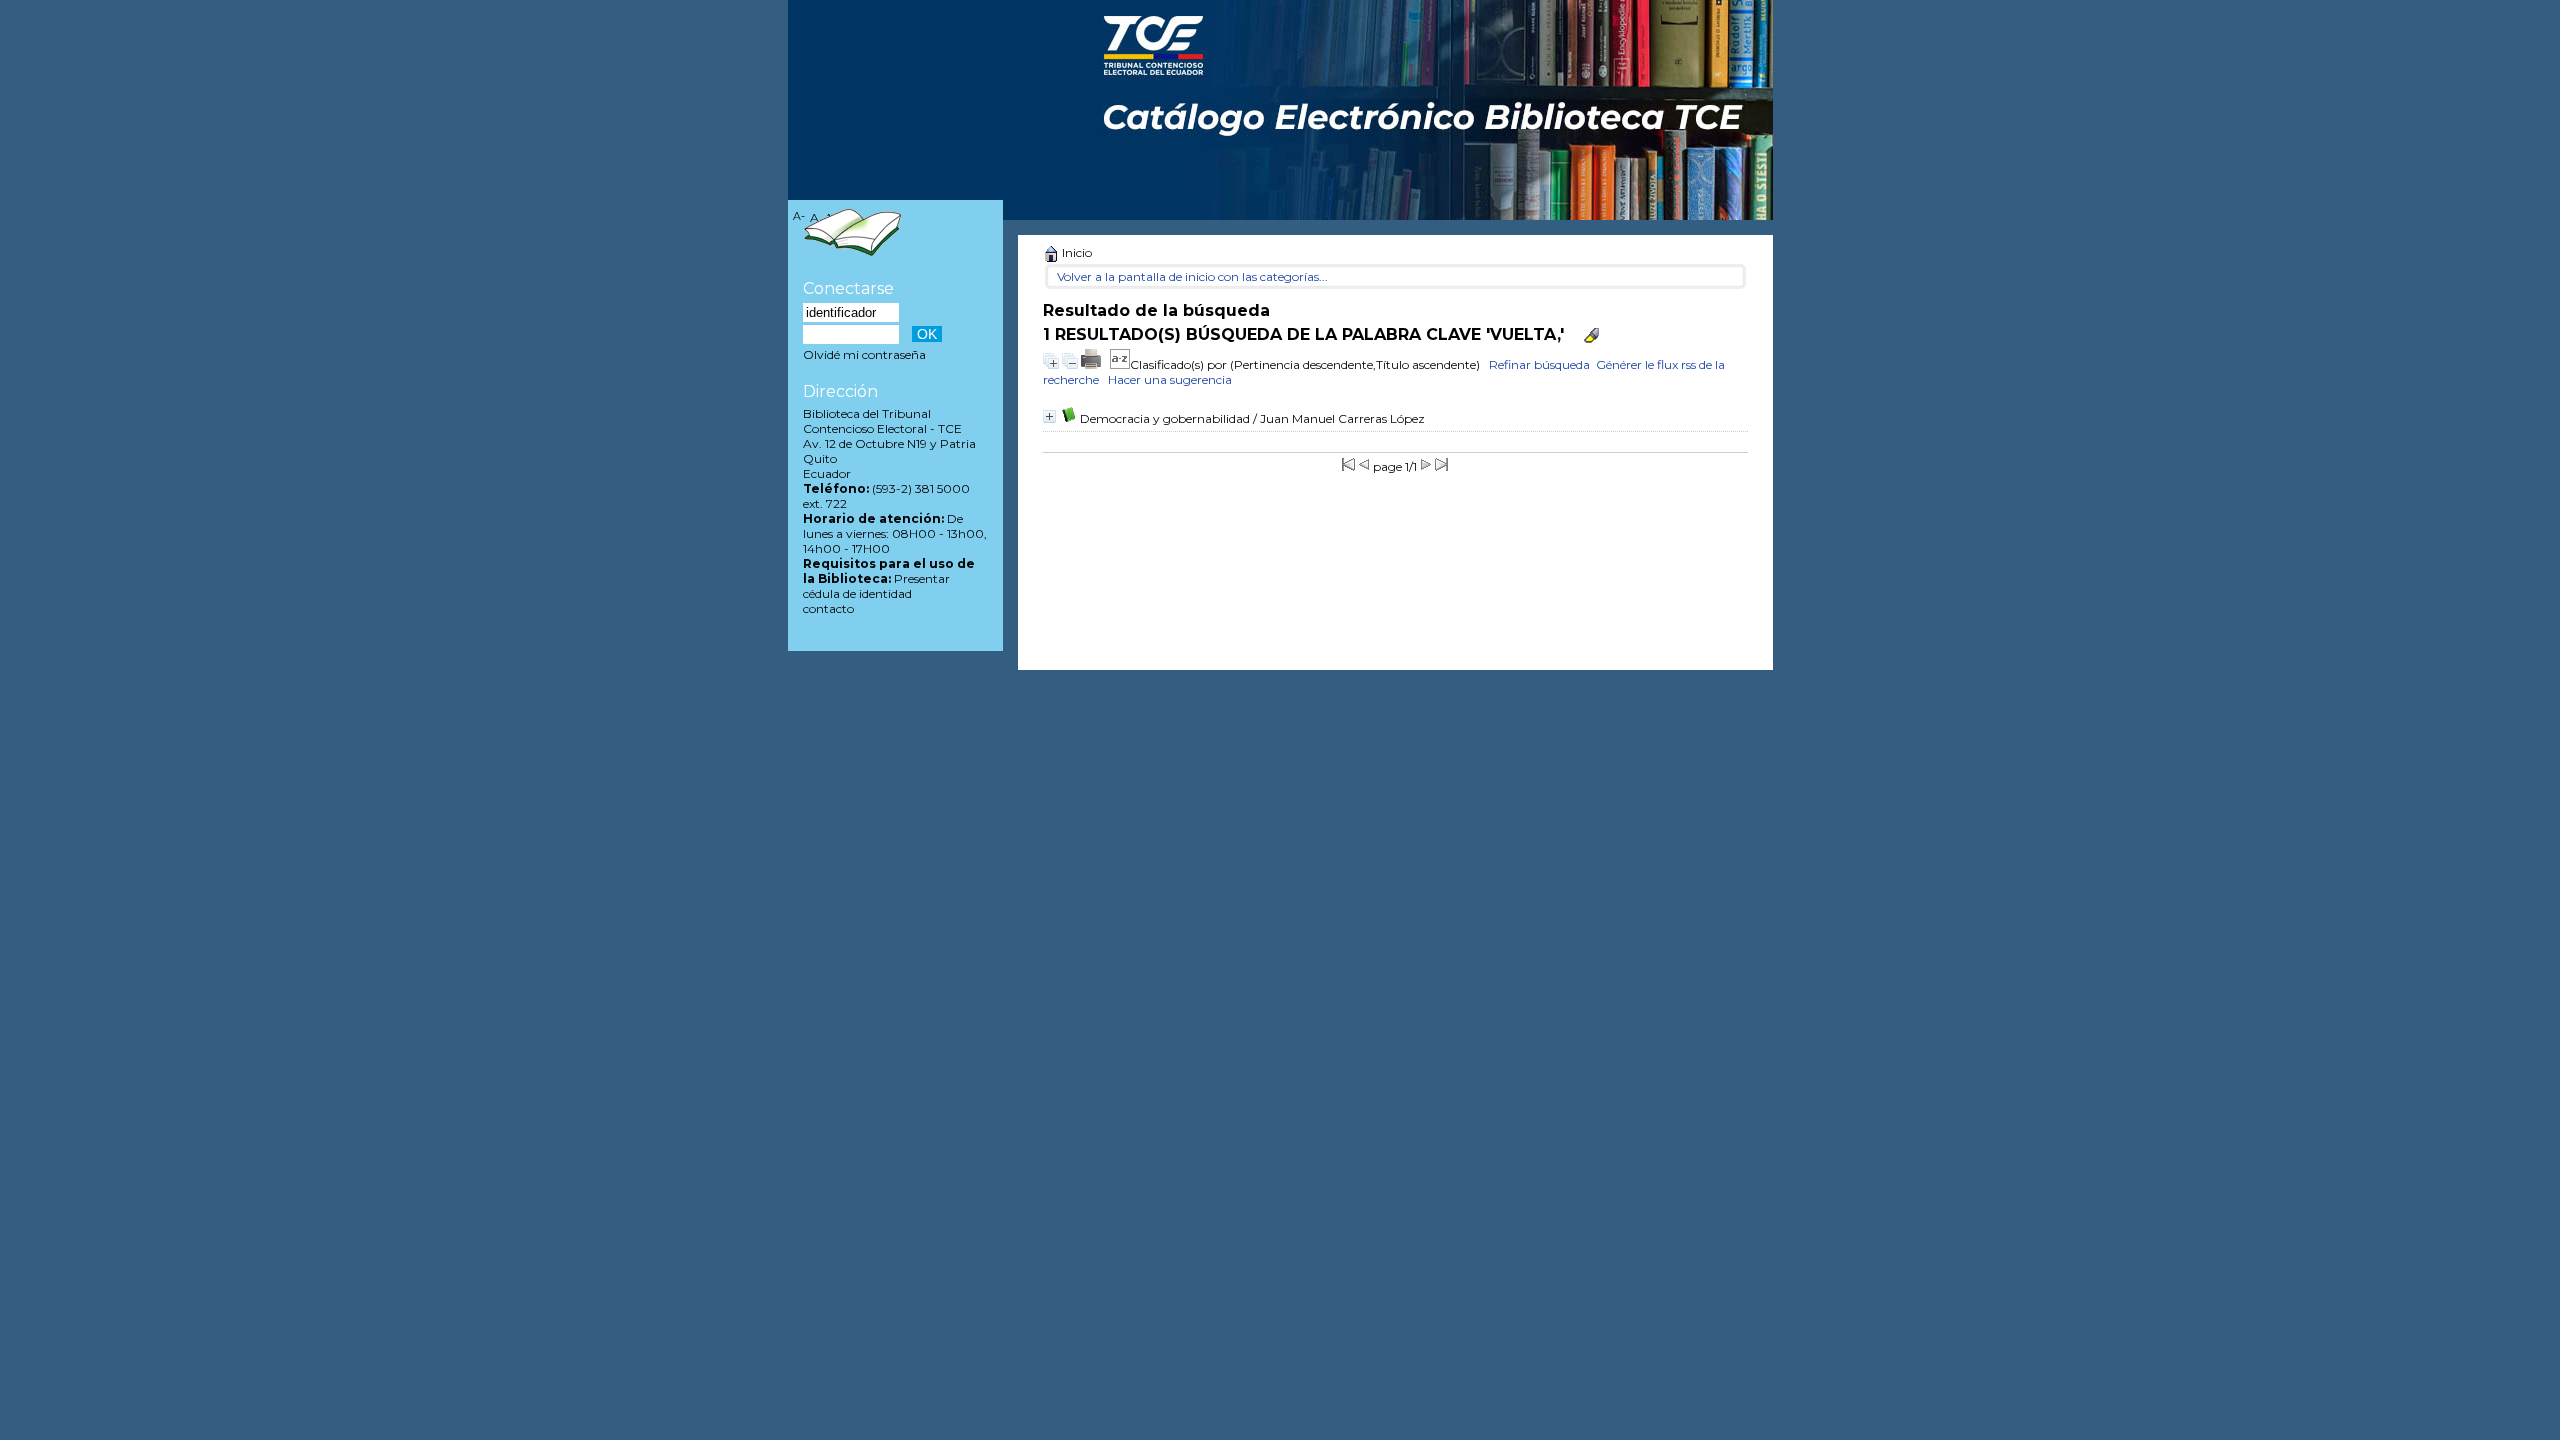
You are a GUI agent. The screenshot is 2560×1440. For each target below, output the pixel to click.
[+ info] (1049, 416)
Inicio (1075, 252)
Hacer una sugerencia (1170, 379)
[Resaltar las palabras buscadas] (1591, 335)
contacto (828, 608)
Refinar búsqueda (1539, 364)
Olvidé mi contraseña (864, 354)
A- (799, 216)
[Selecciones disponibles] (1120, 364)
